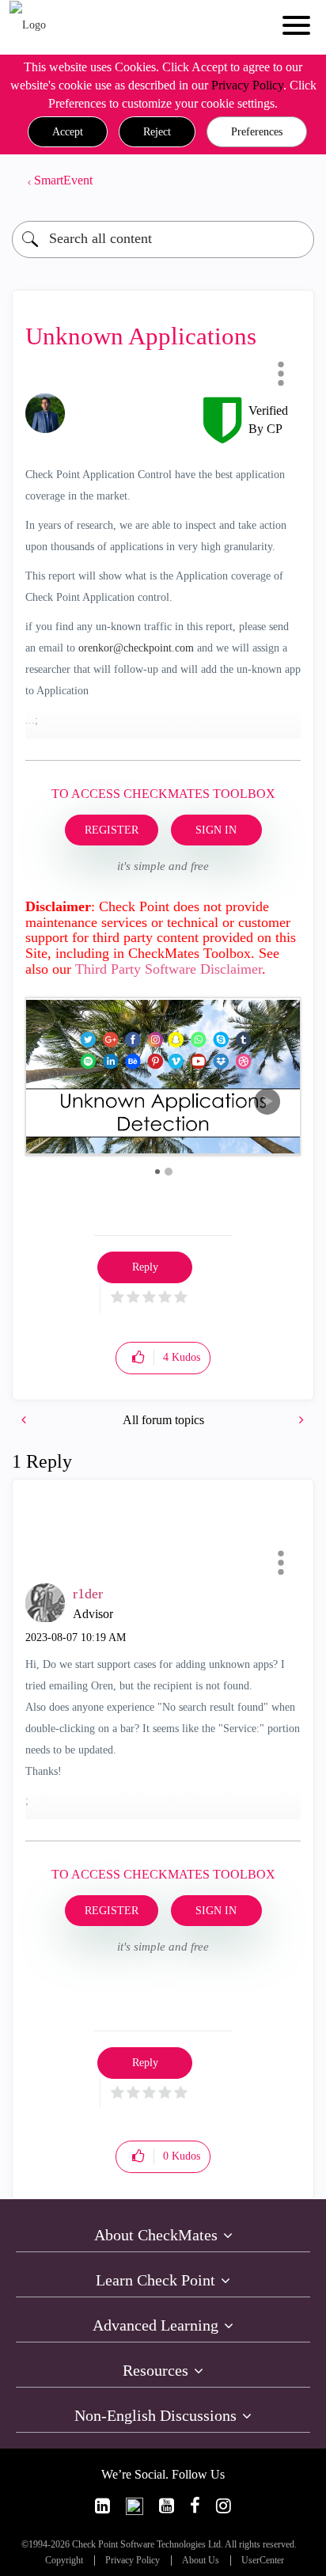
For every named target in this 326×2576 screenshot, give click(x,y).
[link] (102, 2506)
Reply (145, 1267)
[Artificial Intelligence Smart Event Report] (300, 1420)
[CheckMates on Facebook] (195, 2506)
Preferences (257, 132)
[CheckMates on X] (135, 2506)
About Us (201, 2561)
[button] (68, 132)
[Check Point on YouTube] (167, 2506)
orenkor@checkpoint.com (136, 648)
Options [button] (294, 180)
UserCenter (263, 2561)
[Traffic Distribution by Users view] (25, 1420)
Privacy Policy (247, 85)
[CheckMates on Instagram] (224, 2506)
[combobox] (163, 239)
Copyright (64, 2561)
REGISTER (112, 830)
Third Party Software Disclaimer (169, 969)
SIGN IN (216, 830)
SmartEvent (63, 180)
